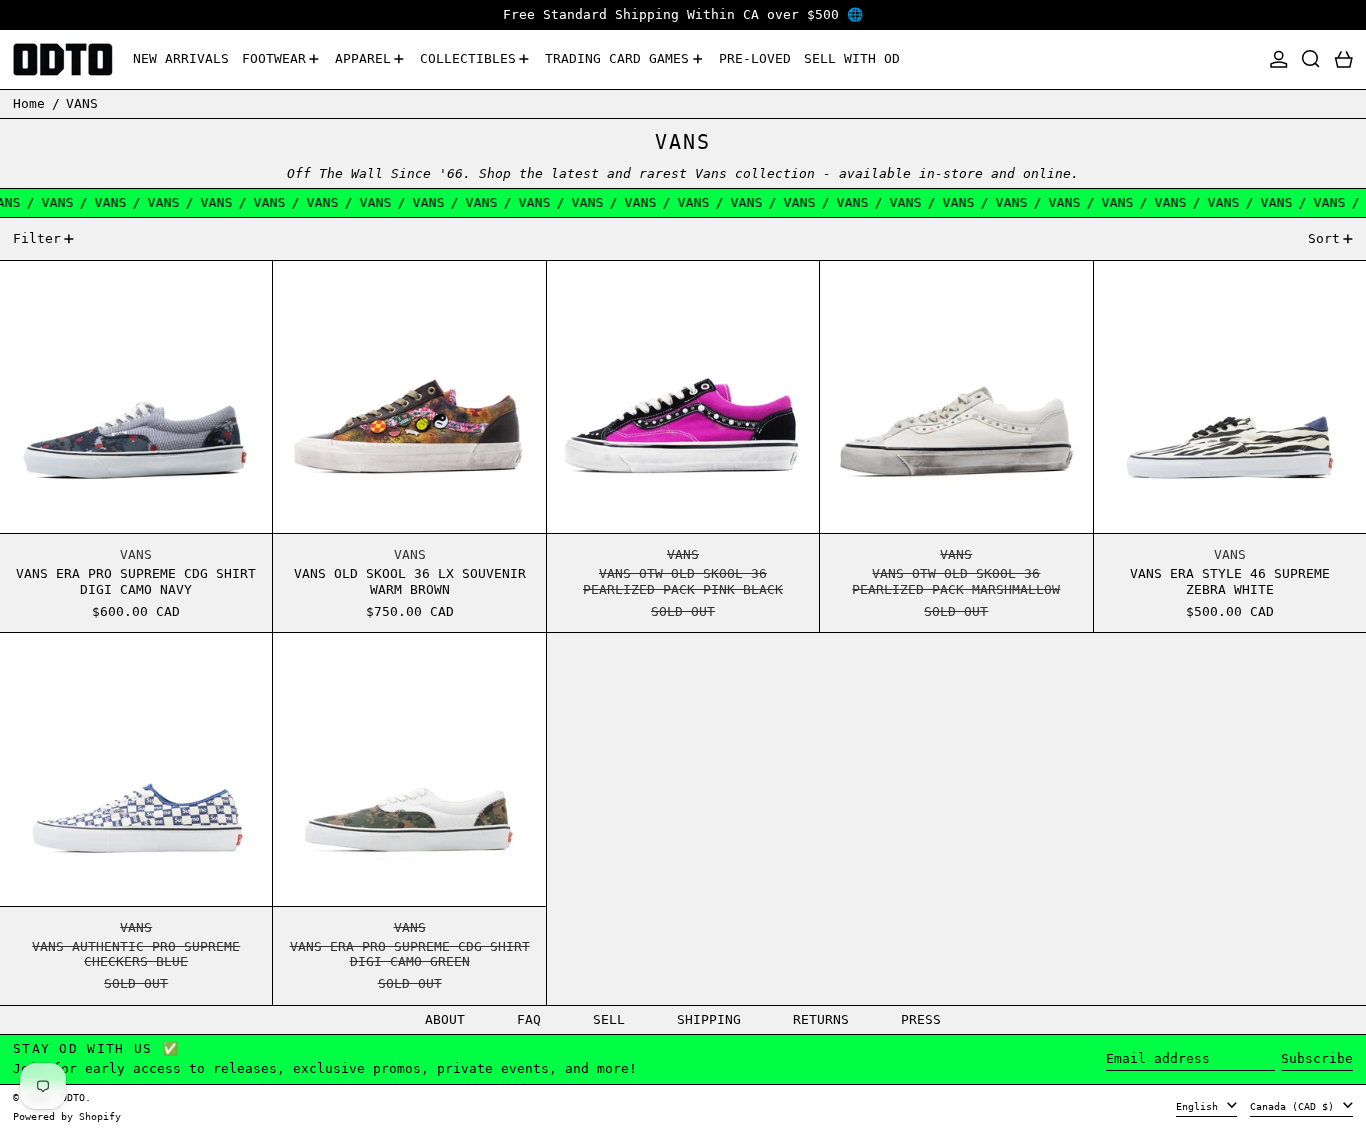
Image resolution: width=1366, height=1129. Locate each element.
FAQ (529, 1019)
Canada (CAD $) (1295, 1106)
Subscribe (1317, 1058)
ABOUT (445, 1019)
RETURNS (821, 1019)
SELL (609, 1019)
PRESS (921, 1019)
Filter (37, 238)
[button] (1311, 59)
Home (29, 103)
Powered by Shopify (67, 1116)
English (1200, 1106)
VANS (82, 103)
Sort (1324, 238)
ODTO (73, 1097)
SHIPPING (709, 1019)
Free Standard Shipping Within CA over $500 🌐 (683, 14)
